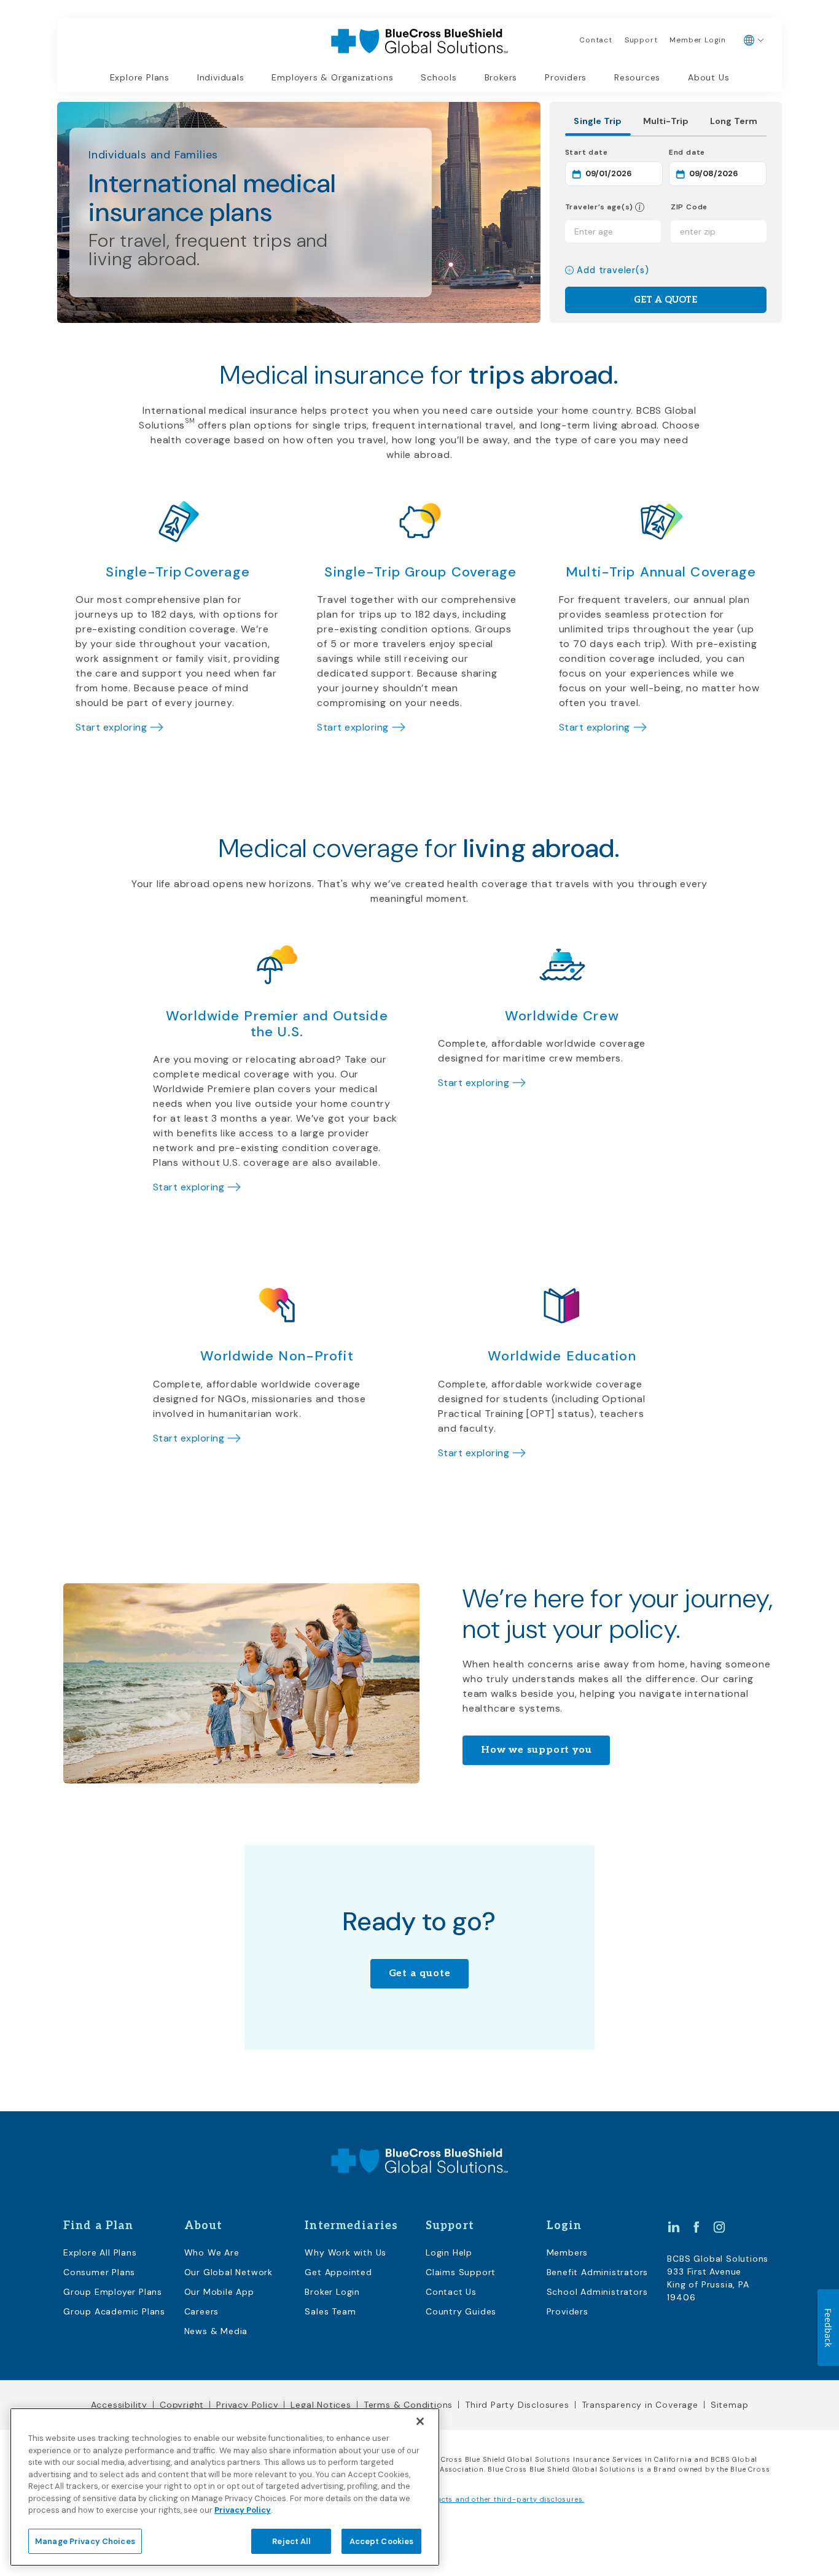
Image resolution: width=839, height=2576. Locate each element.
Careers (202, 2311)
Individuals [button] (221, 77)
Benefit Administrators (598, 2272)
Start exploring (111, 727)
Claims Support (461, 2272)
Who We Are (212, 2252)
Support (641, 40)
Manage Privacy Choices (85, 2541)
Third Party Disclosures (517, 2405)
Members (568, 2252)
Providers (566, 77)
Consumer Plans (99, 2272)
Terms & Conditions (408, 2405)
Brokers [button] (501, 77)
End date (718, 152)
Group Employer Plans (113, 2292)
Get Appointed (338, 2272)
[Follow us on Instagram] (719, 2227)
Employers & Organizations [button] (332, 77)
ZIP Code (689, 207)
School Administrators (597, 2292)
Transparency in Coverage (640, 2405)
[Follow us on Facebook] (697, 2227)
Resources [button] (637, 77)
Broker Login (332, 2292)
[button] (639, 207)
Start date (614, 152)
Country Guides (461, 2311)
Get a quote (420, 1973)
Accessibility (119, 2405)
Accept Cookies (382, 2541)
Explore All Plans (100, 2252)
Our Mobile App (219, 2292)
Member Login (698, 40)
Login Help (449, 2252)
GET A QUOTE (665, 300)
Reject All (291, 2541)
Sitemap (730, 2405)
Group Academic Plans (114, 2311)
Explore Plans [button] (140, 77)
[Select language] (754, 41)
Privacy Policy (247, 2405)
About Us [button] (708, 77)
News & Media (216, 2331)
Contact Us (451, 2292)
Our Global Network (228, 2272)
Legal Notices (321, 2405)
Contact (596, 40)
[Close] (420, 2421)
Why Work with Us (345, 2252)
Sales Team (330, 2311)
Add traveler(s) (613, 270)
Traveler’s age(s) (599, 207)
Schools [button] (439, 77)
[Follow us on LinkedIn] (674, 2227)
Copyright (182, 2405)
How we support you (536, 1750)
